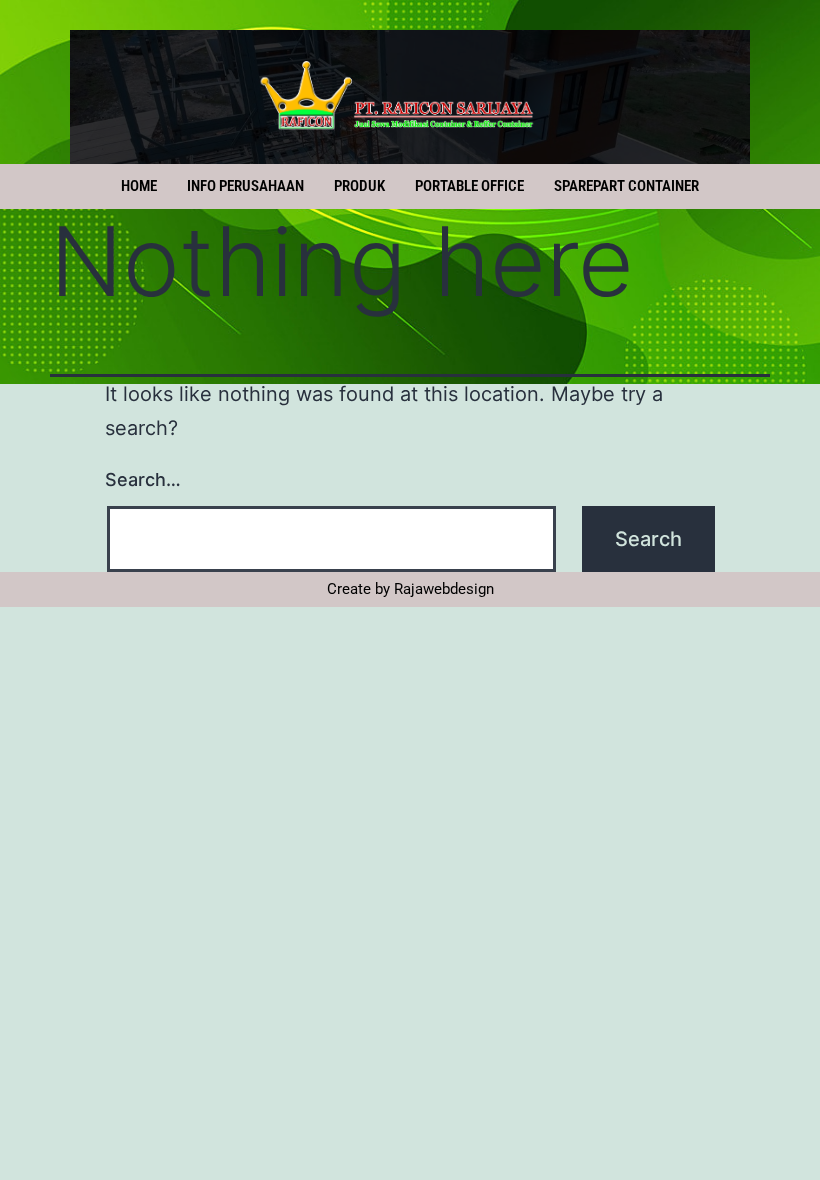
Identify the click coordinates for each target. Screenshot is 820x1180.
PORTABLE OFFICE (469, 186)
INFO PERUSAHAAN (245, 186)
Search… (143, 479)
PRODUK (359, 186)
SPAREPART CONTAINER (626, 186)
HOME (139, 186)
